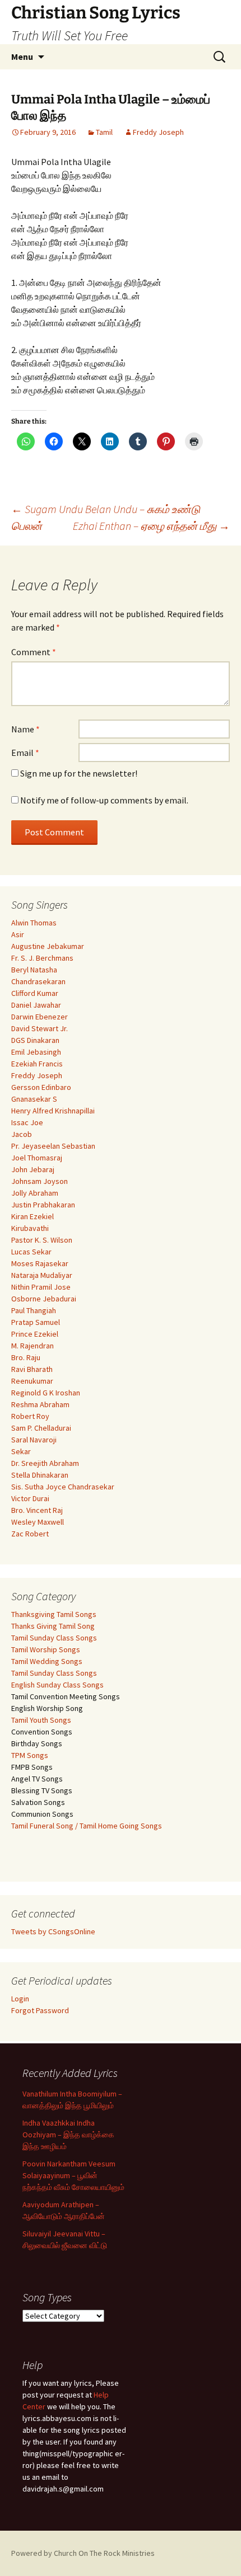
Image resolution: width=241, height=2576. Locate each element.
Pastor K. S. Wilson (42, 1240)
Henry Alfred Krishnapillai (53, 1111)
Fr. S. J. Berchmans (42, 958)
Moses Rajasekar (40, 1263)
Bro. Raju (26, 1357)
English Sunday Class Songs (57, 1685)
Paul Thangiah (34, 1310)
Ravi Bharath (32, 1369)
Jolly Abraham (35, 1193)
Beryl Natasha (34, 970)
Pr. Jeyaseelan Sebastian (53, 1146)
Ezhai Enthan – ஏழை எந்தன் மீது (151, 526)
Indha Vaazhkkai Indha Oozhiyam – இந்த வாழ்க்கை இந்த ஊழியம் (68, 2135)
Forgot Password (40, 2010)
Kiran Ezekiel (33, 1216)
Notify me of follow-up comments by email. (104, 800)
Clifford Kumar (35, 993)
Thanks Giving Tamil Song (53, 1626)
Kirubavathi (30, 1228)
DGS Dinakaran (35, 1040)
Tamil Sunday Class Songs (54, 1638)
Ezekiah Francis (37, 1064)
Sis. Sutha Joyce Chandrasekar (63, 1487)
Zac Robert (30, 1534)
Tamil (104, 132)
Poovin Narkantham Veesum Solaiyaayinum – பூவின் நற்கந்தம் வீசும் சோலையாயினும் (73, 2175)
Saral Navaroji (34, 1440)
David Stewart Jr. (40, 1028)
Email (25, 753)
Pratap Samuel (36, 1322)
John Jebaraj (33, 1169)
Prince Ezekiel (35, 1334)
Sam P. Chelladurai (41, 1428)
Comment (34, 652)
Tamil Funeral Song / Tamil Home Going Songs (87, 1826)
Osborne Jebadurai (44, 1299)
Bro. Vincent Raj (37, 1510)
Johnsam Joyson (40, 1181)
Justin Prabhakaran (43, 1205)
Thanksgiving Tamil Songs (54, 1614)
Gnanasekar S (34, 1099)
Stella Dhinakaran (40, 1475)
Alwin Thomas (34, 923)
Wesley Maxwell (38, 1522)
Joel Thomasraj (37, 1158)
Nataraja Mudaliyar (42, 1275)
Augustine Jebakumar (48, 946)
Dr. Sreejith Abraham (45, 1463)
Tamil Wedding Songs (47, 1661)
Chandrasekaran (38, 981)
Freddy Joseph (158, 132)
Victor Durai (30, 1498)
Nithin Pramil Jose (41, 1287)
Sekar (21, 1451)
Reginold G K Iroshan (46, 1393)
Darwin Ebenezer (40, 1017)
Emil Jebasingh (36, 1052)
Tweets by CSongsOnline (53, 1931)
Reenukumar (32, 1381)
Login (20, 1999)
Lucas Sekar (31, 1252)
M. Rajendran (33, 1346)
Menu (22, 57)
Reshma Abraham (40, 1404)
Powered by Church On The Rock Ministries (83, 2553)
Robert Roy (30, 1416)
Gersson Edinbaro (41, 1087)
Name (26, 729)
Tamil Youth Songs (41, 1720)
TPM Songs (30, 1755)
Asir (18, 934)
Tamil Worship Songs (46, 1649)
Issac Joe (27, 1122)
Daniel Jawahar (36, 1005)
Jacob (22, 1134)
